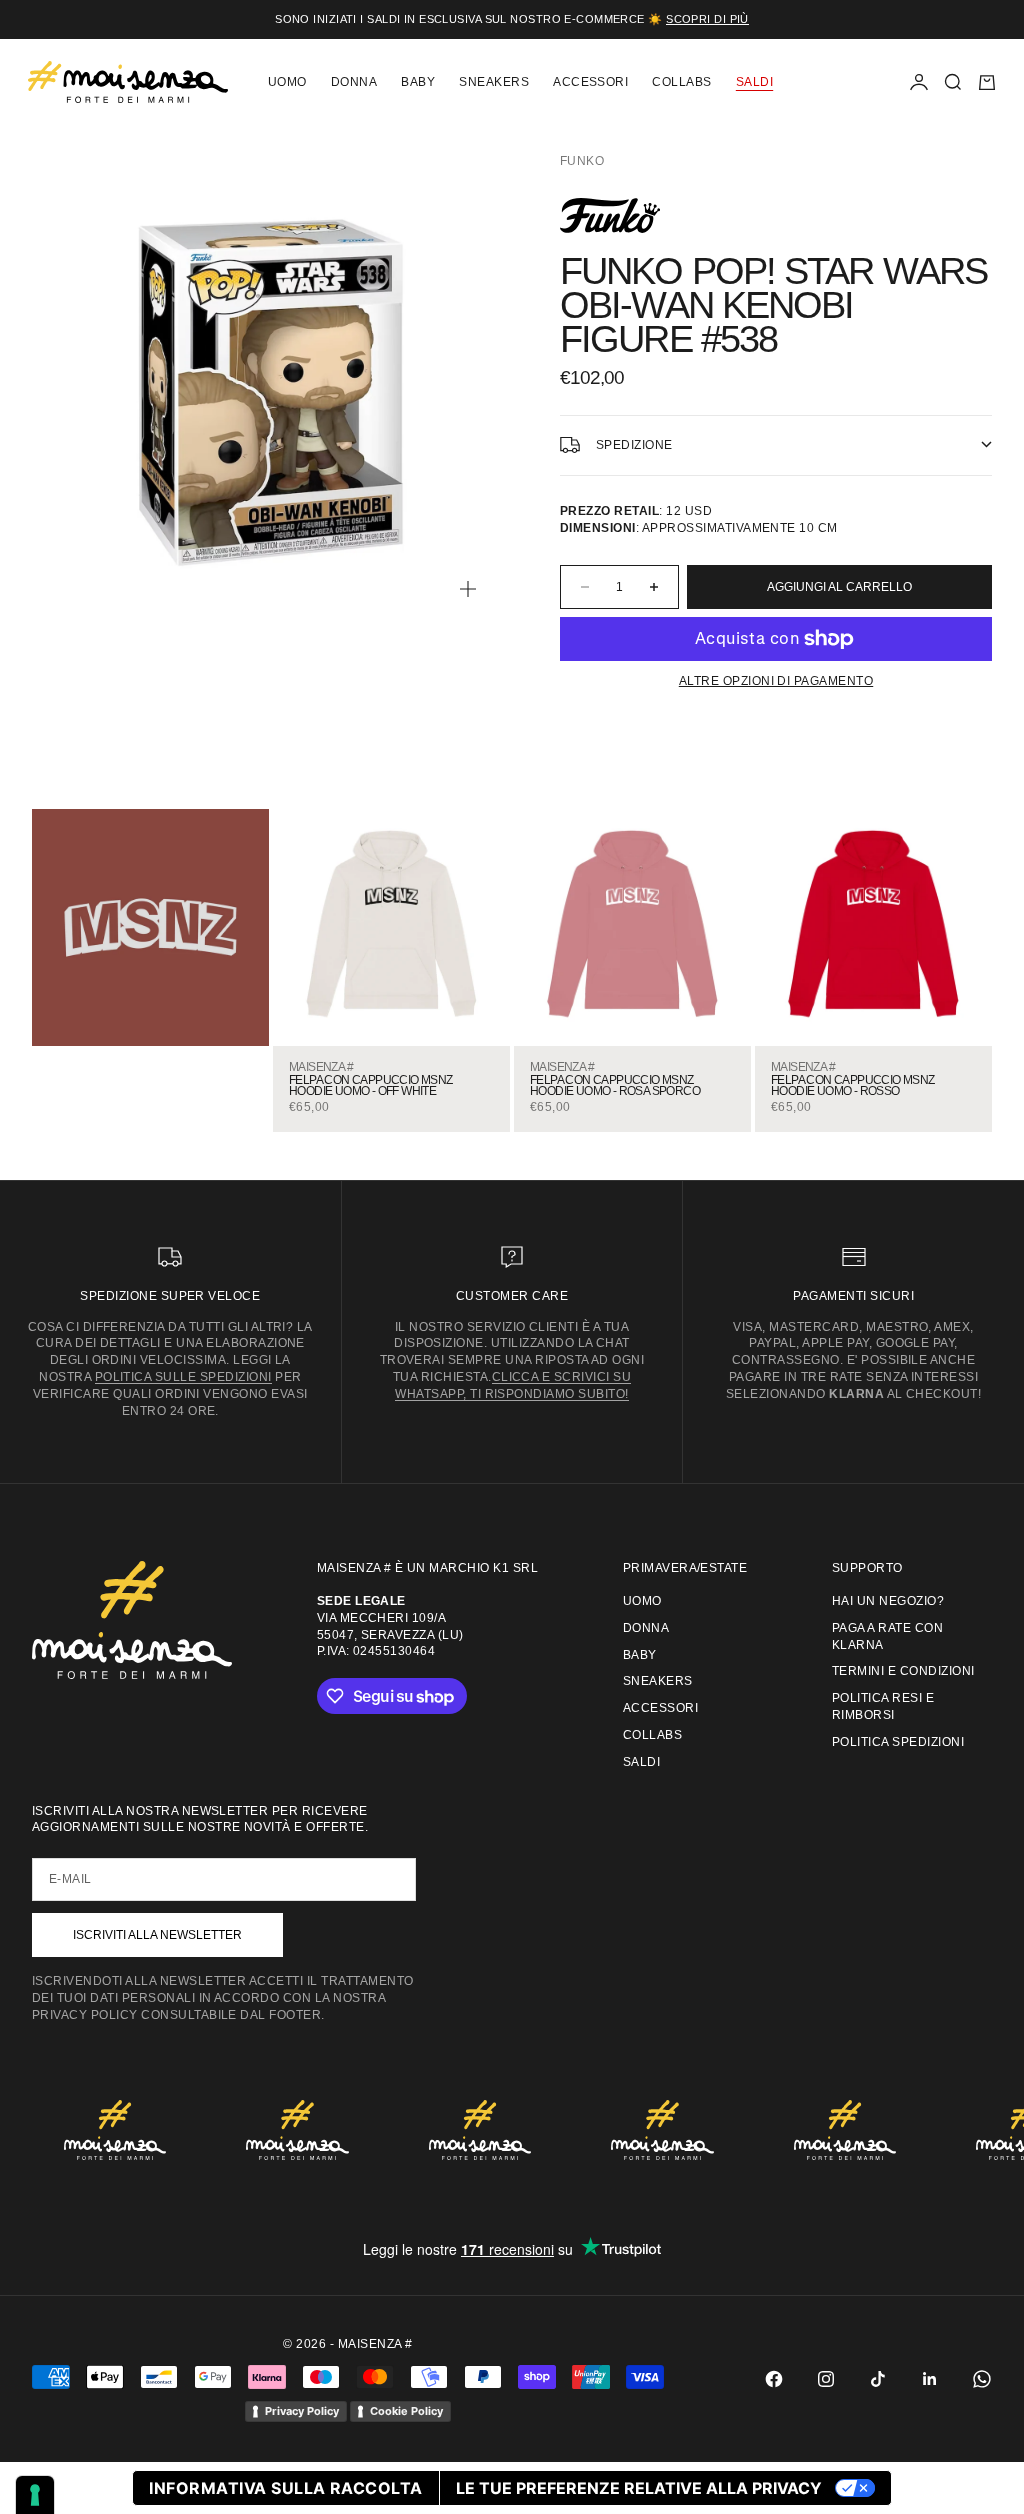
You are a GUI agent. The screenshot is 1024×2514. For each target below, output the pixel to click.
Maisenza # (321, 1067)
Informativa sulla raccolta (285, 2488)
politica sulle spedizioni (183, 1377)
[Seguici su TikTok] (878, 2379)
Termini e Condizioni (903, 1671)
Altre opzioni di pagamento (776, 681)
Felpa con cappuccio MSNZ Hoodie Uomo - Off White (371, 1086)
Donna (354, 82)
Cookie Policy (406, 2411)
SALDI (754, 82)
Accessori (590, 82)
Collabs (681, 82)
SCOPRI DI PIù (707, 19)
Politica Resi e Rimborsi (883, 1706)
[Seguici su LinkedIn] (930, 2379)
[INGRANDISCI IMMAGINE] (468, 589)
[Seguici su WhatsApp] (982, 2379)
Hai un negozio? (888, 1601)
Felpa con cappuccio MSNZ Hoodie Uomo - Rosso (853, 1086)
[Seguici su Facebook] (774, 2379)
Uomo (287, 82)
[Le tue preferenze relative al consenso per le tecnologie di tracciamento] (35, 2495)
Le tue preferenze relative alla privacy (639, 2488)
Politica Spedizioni (898, 1742)
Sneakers (494, 82)
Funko (582, 161)
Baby (418, 82)
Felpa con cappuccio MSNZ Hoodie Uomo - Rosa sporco (615, 1086)
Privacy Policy (302, 2411)
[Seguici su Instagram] (826, 2379)
